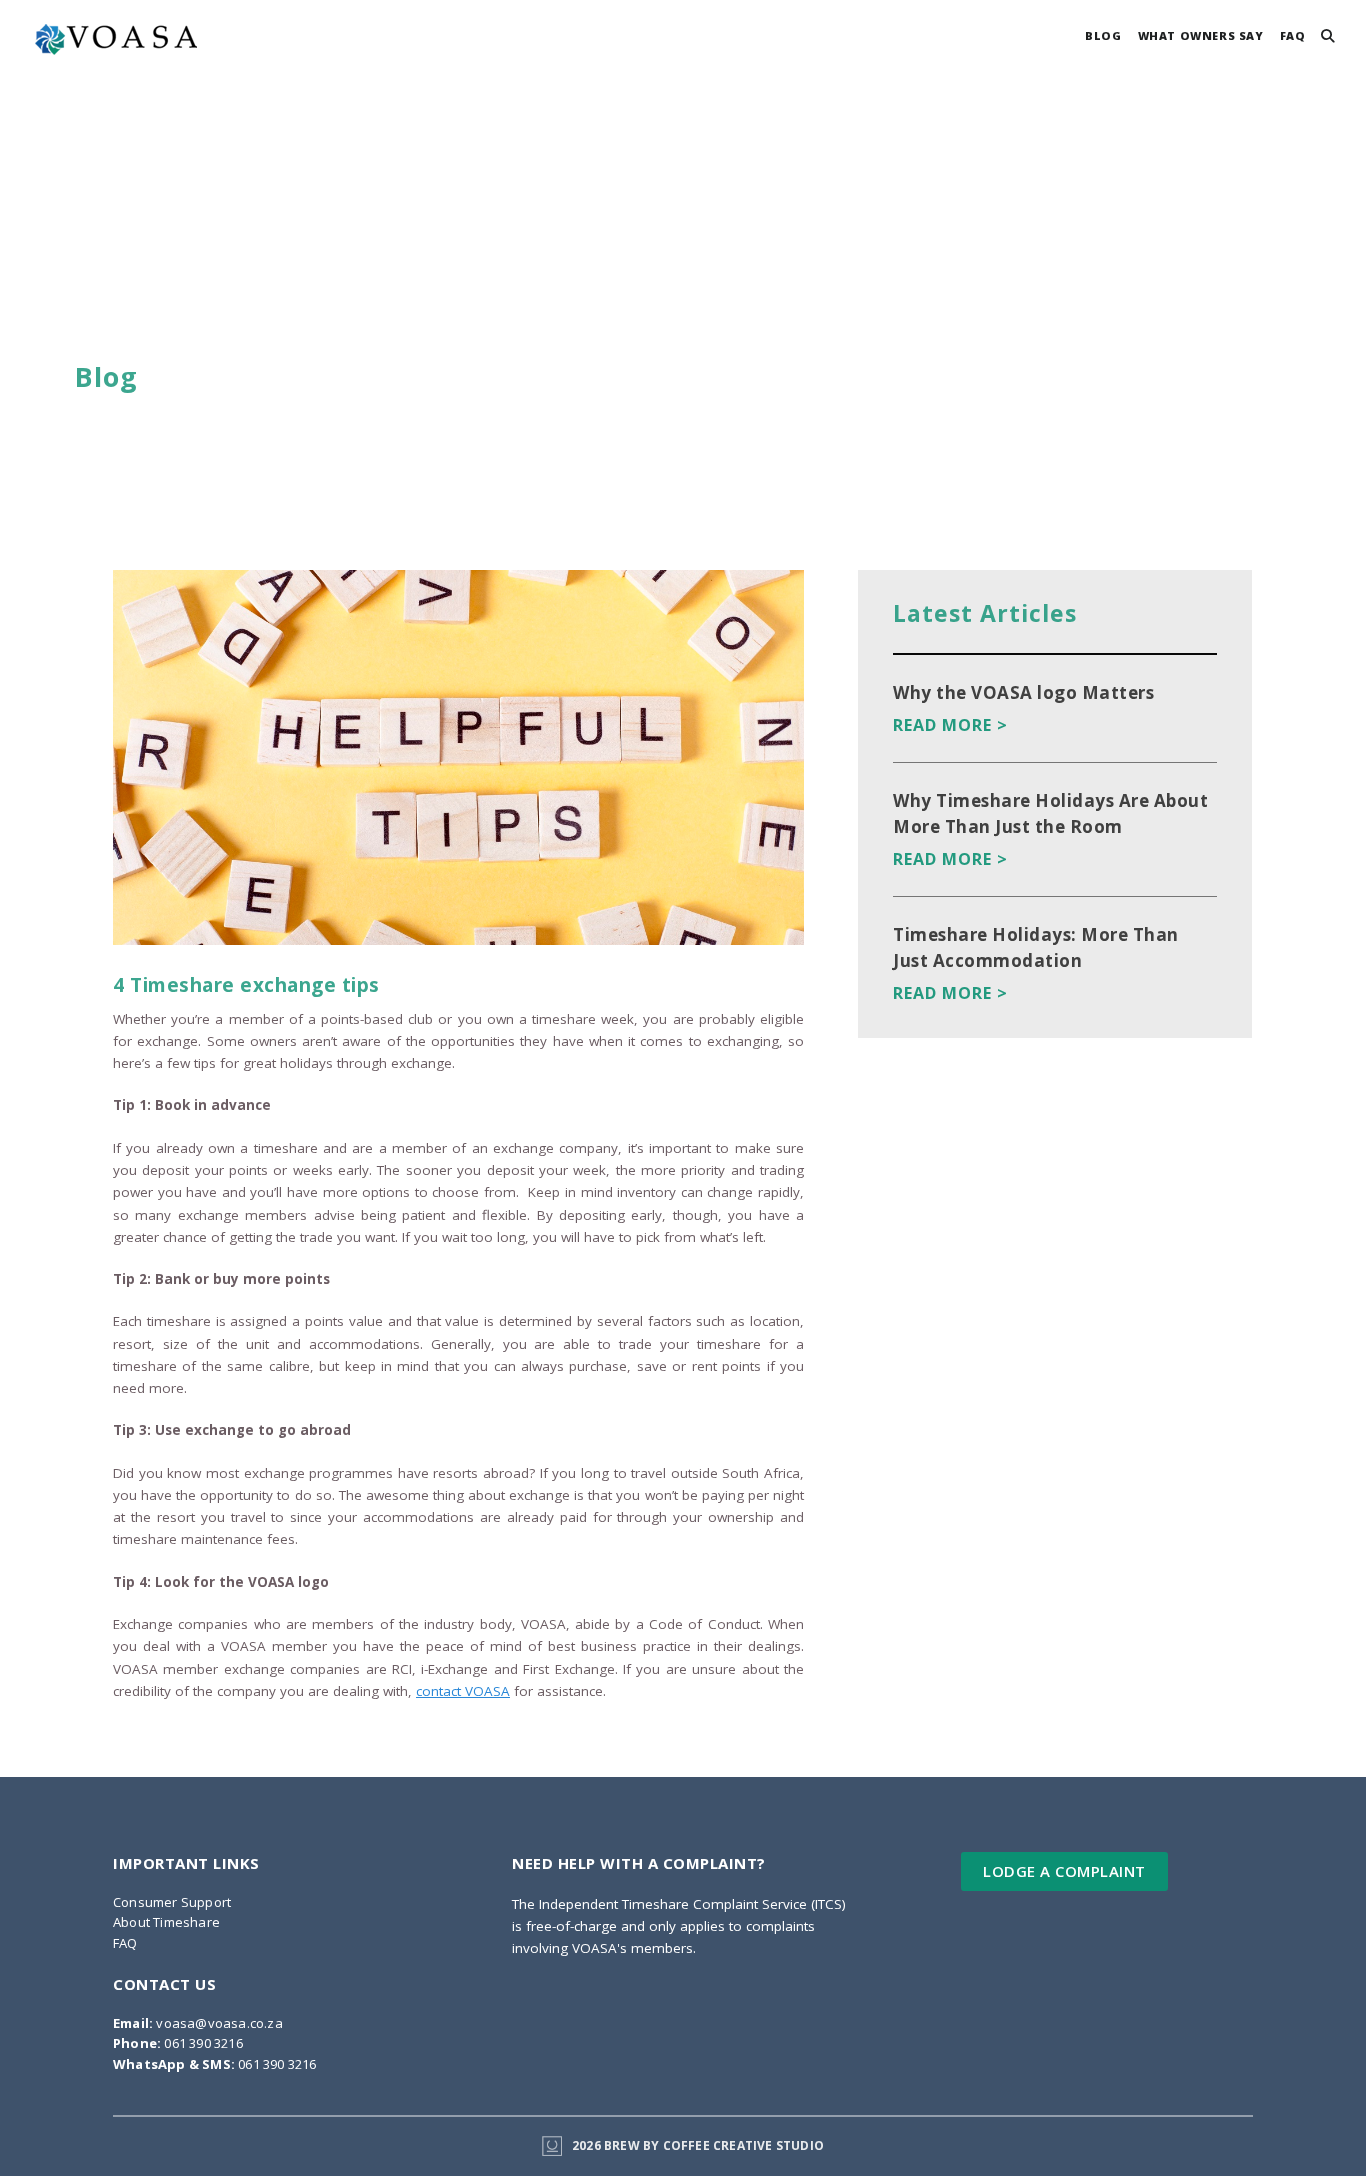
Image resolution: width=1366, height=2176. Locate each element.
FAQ (1293, 35)
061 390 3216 (178, 2043)
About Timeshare (166, 1922)
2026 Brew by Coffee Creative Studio (698, 2145)
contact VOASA (463, 1691)
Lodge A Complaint (1064, 1871)
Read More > (950, 725)
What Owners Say (1201, 35)
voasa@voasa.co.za (198, 2023)
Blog (1103, 35)
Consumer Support (172, 1902)
